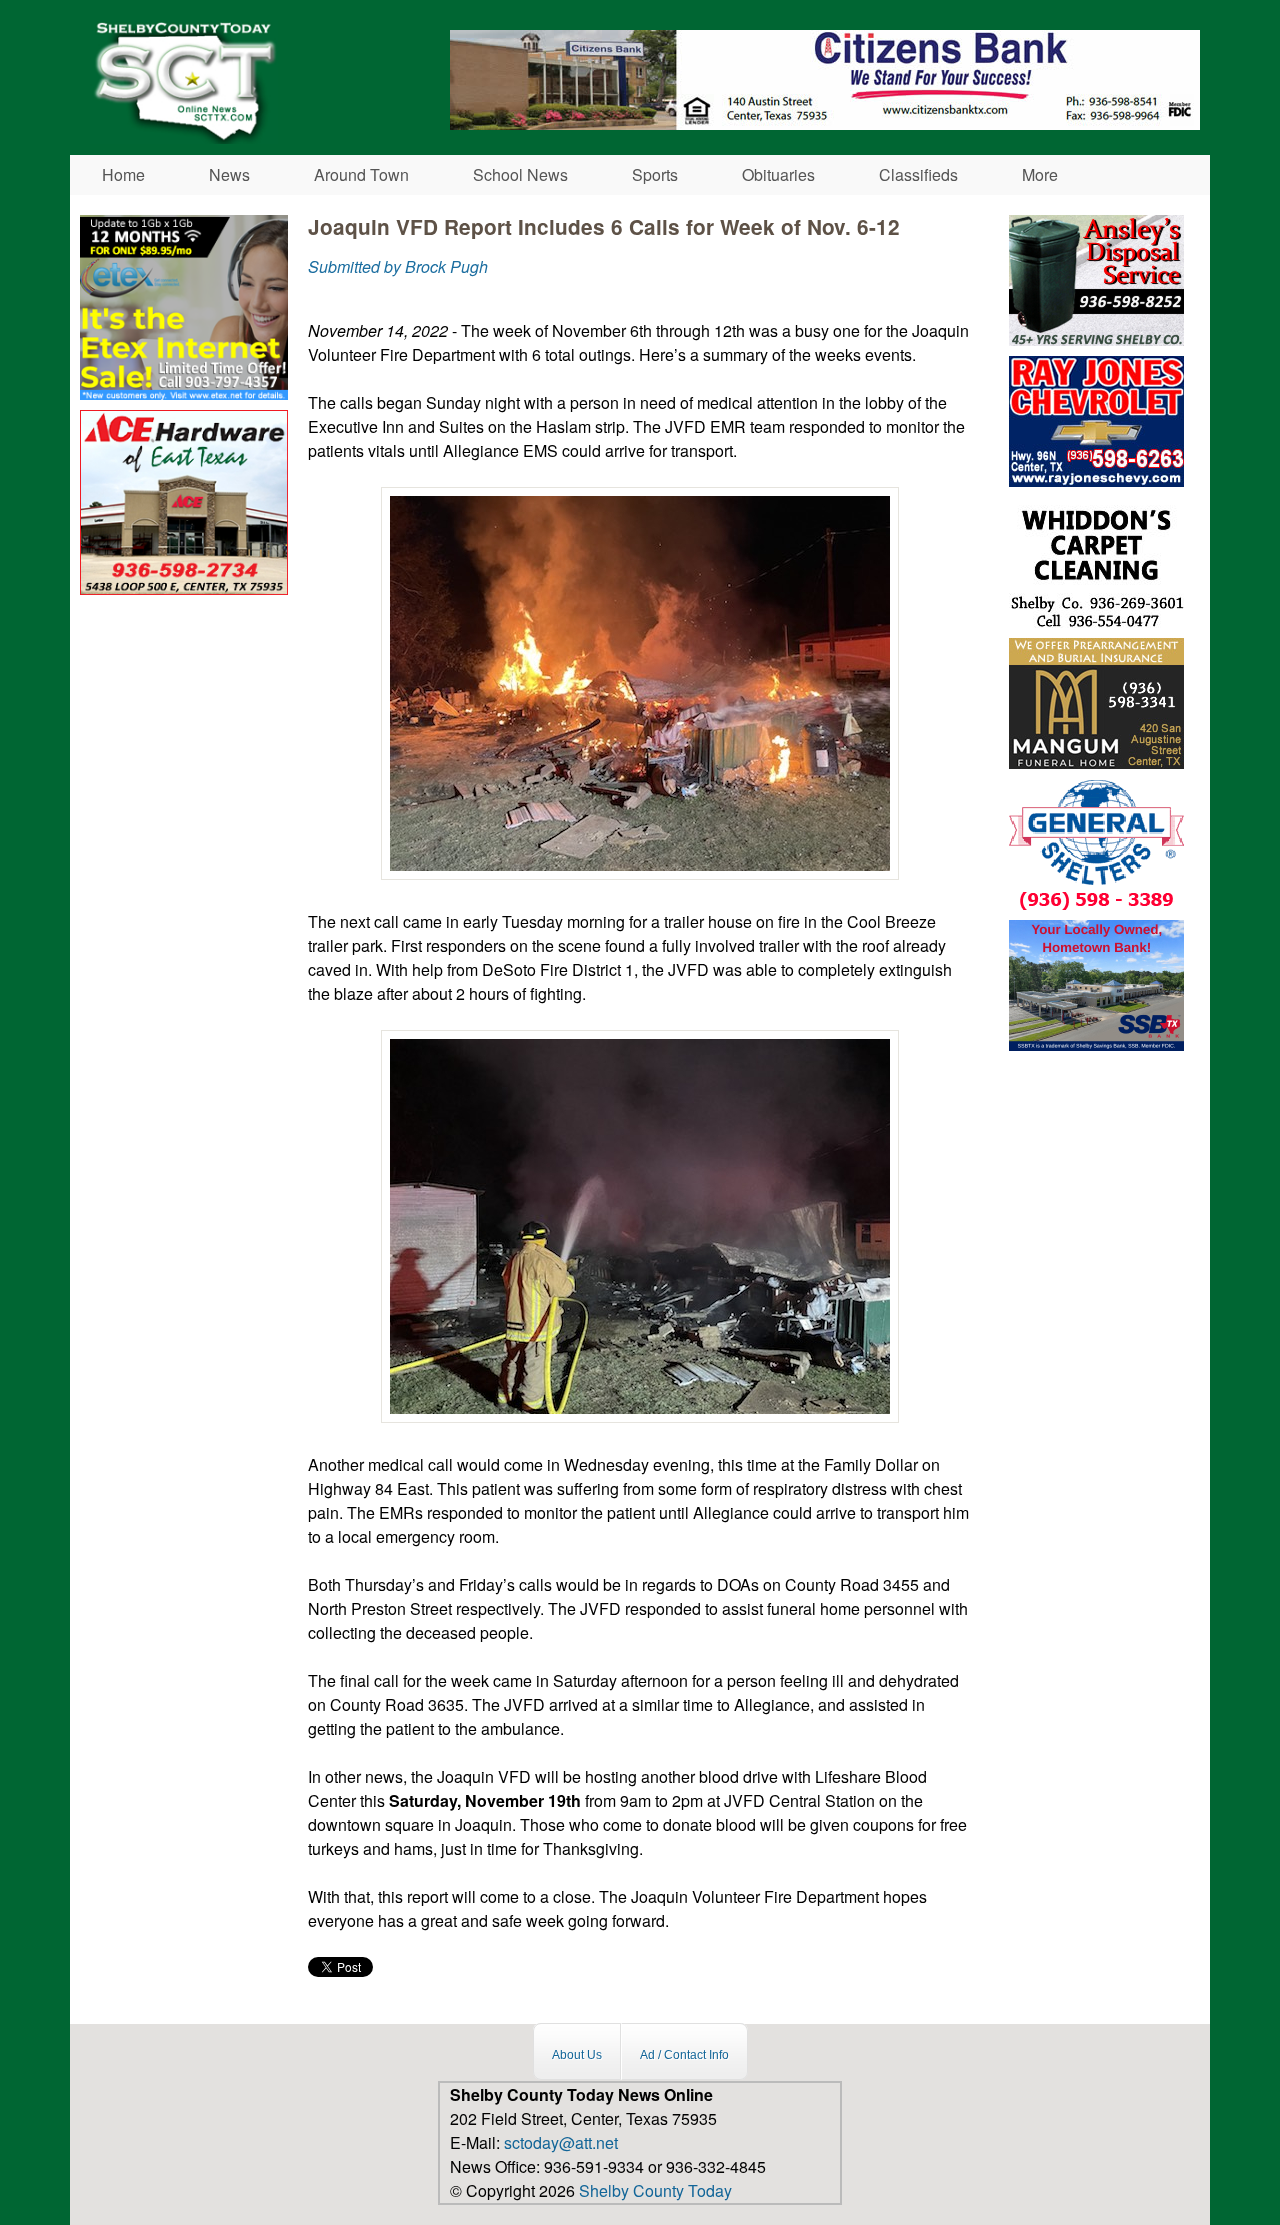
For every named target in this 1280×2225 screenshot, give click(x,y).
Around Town (361, 174)
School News (520, 174)
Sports (655, 174)
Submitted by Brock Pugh (398, 266)
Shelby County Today (655, 2190)
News (229, 174)
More (1040, 174)
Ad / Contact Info (684, 2054)
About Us (577, 2054)
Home (123, 174)
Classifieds (918, 174)
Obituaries (778, 174)
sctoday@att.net (561, 2142)
